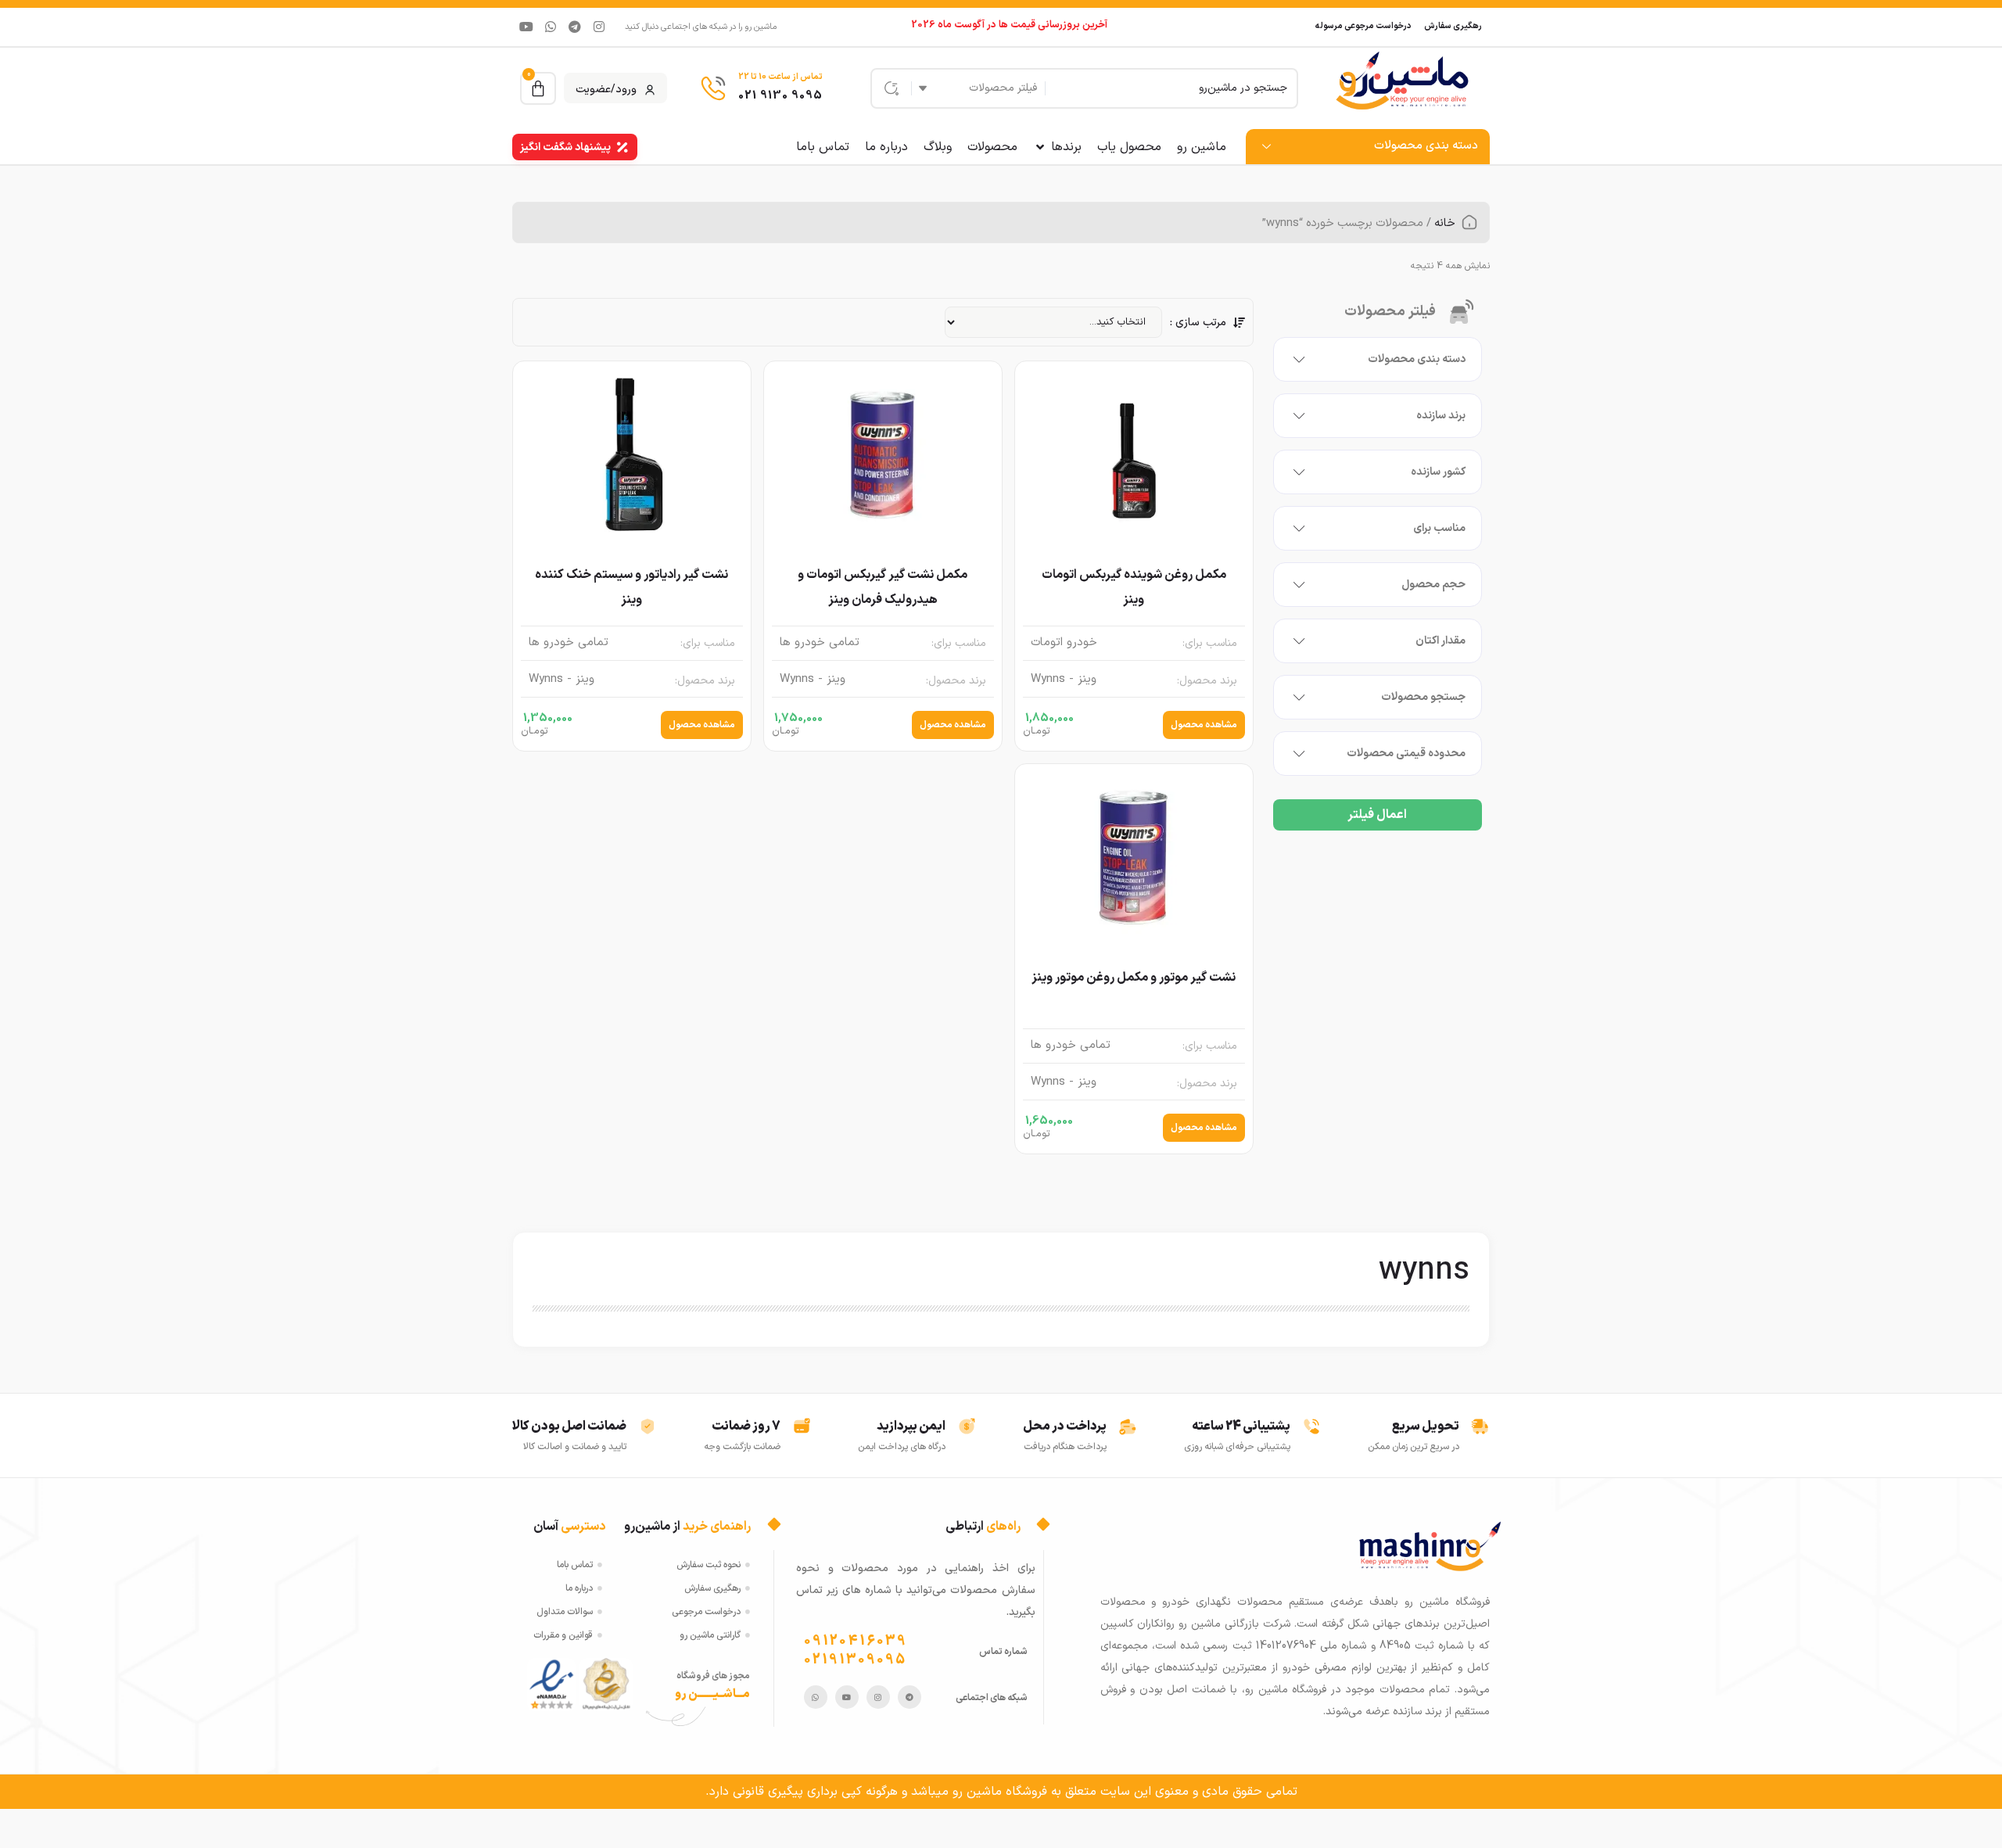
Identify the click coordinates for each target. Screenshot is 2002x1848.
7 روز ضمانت (746, 1426)
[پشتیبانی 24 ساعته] (1311, 1426)
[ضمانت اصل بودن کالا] (648, 1426)
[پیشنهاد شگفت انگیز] (622, 147)
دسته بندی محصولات (1426, 146)
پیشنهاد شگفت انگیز (565, 147)
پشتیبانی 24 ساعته (1241, 1426)
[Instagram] (599, 27)
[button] (1057, 147)
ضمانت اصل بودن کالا (569, 1426)
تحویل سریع (1426, 1426)
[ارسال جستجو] (888, 88)
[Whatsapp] (551, 27)
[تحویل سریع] (1480, 1426)
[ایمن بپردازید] (967, 1426)
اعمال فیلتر (1377, 815)
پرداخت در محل (1065, 1426)
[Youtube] (526, 27)
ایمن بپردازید (911, 1426)
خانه (1445, 223)
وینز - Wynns (1064, 680)
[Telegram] (575, 27)
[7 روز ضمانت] (802, 1426)
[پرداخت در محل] (1128, 1426)
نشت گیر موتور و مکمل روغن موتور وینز (1134, 978)
